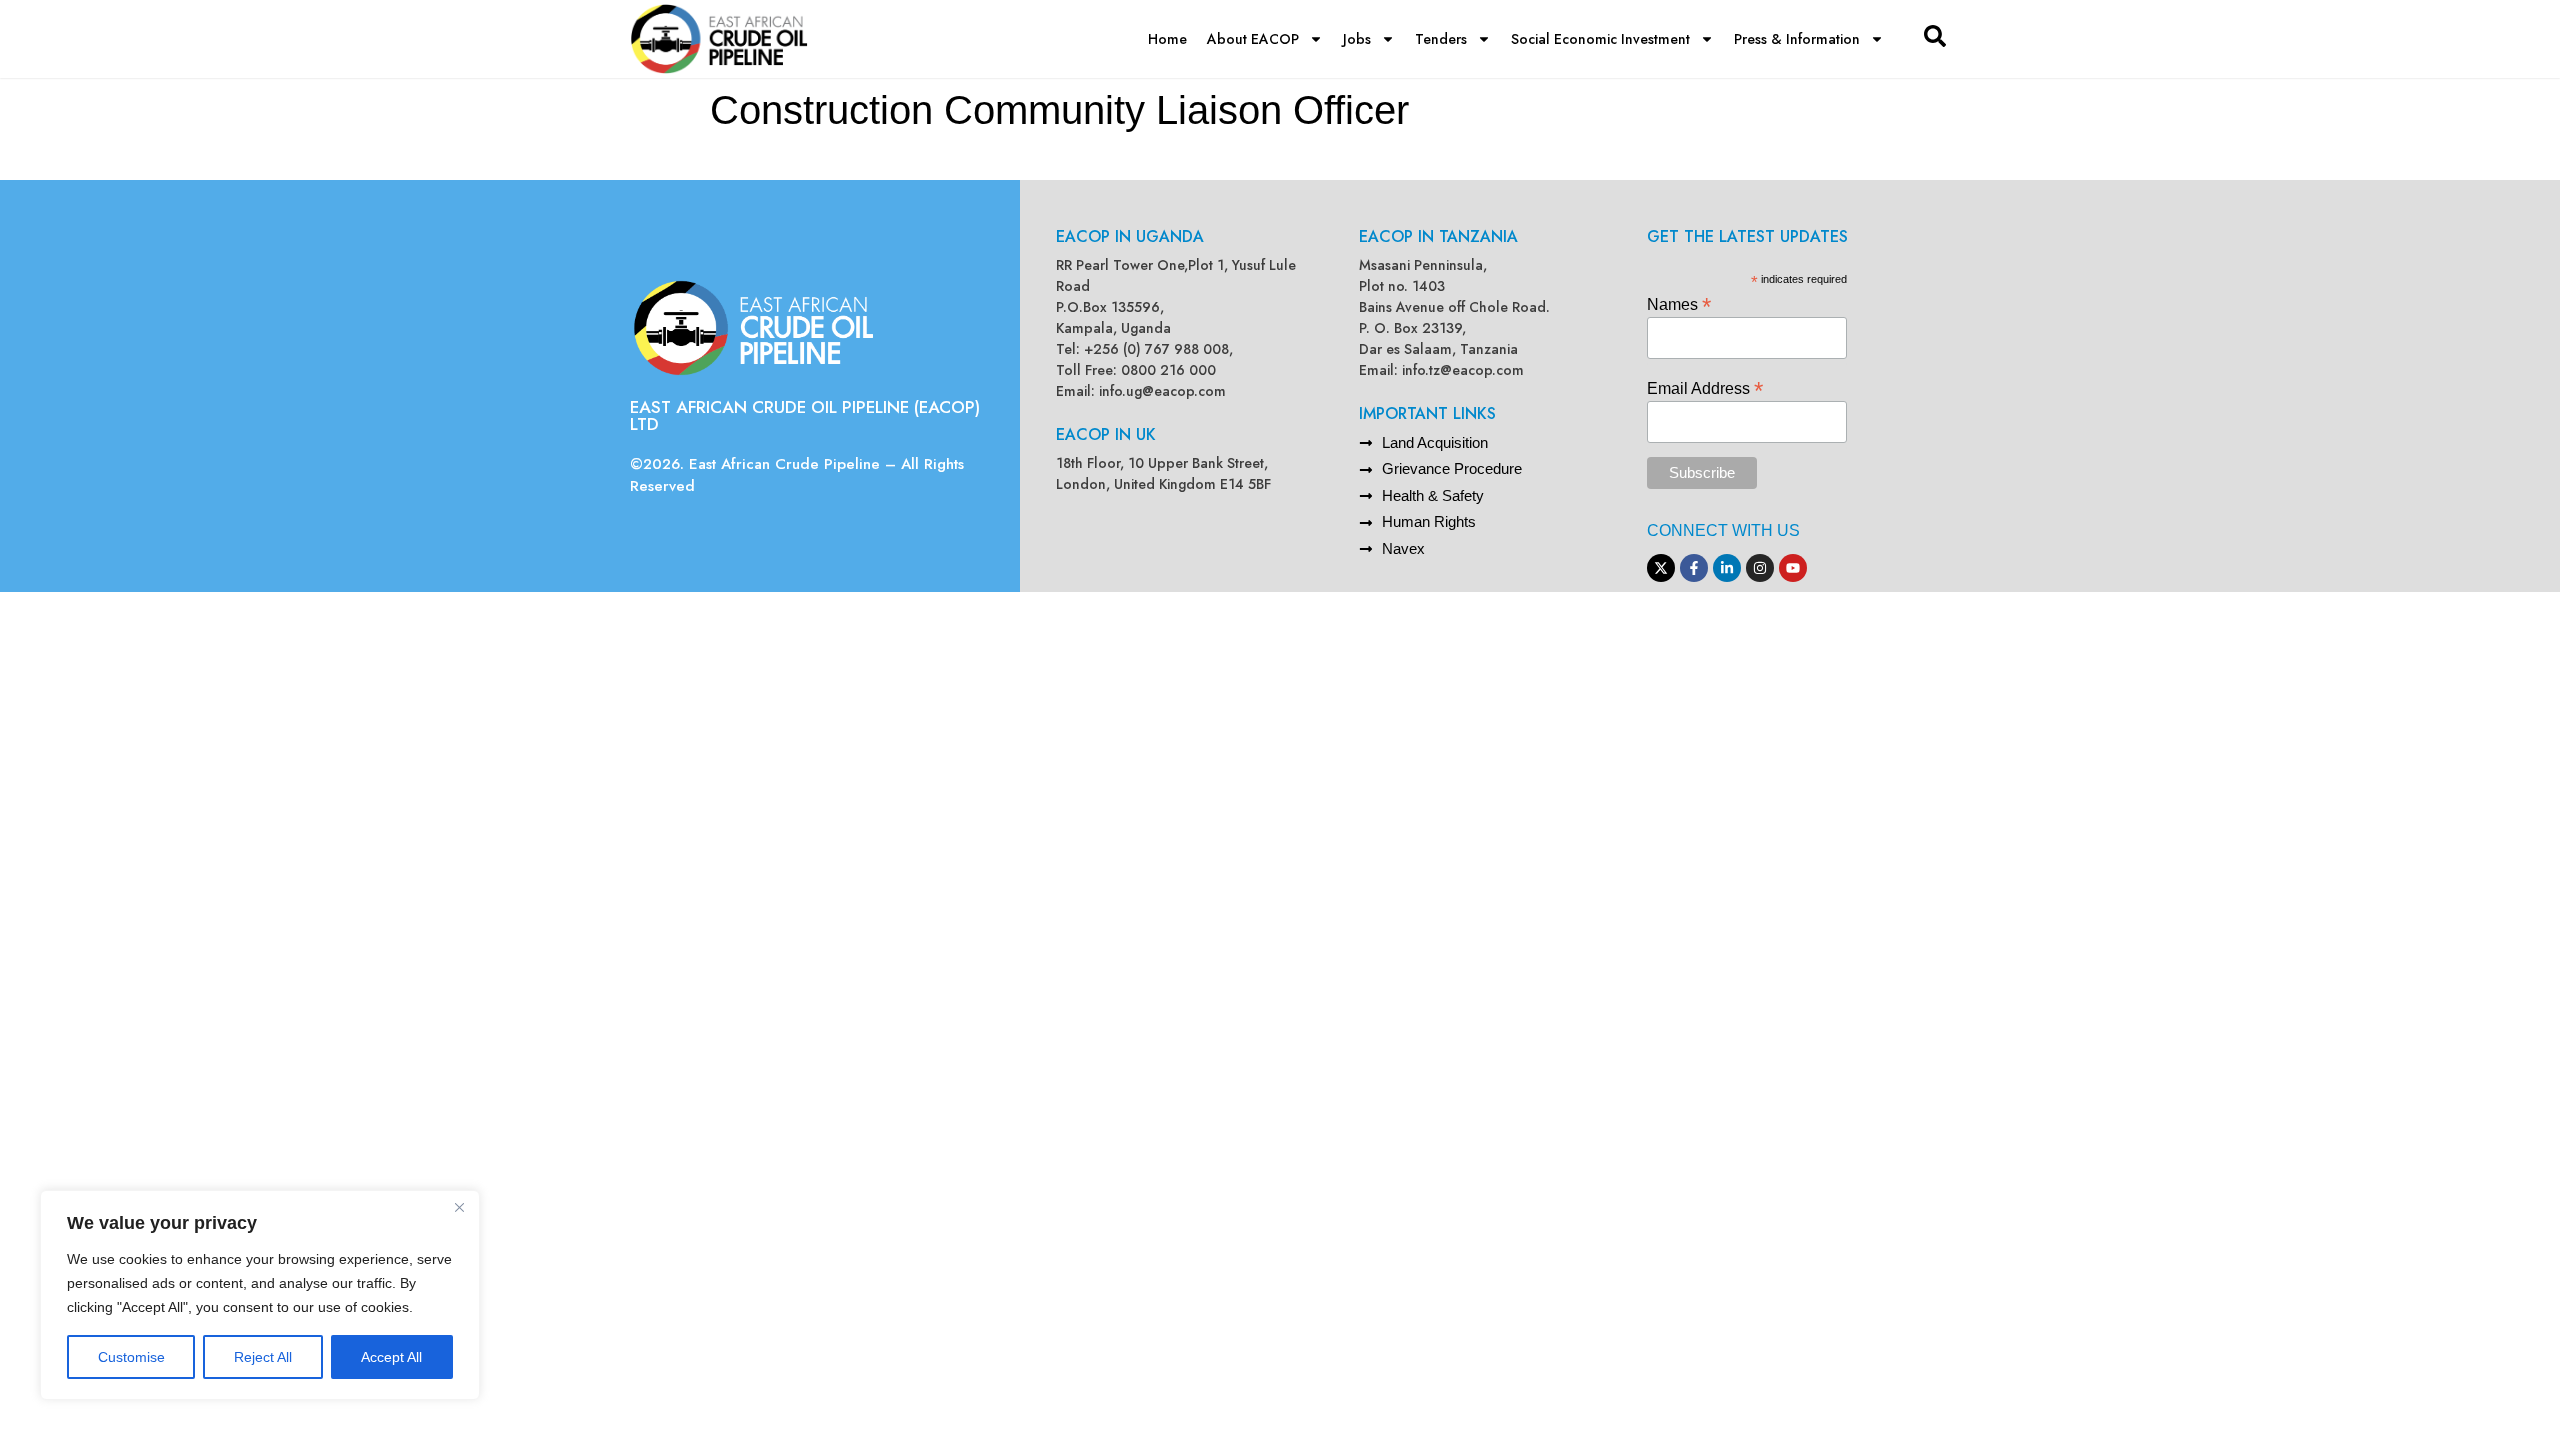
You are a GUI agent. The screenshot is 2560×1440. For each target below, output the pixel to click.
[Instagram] (1760, 568)
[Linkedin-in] (1727, 568)
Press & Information (1797, 39)
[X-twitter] (1661, 568)
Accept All (391, 1357)
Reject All (263, 1357)
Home (1167, 39)
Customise (131, 1357)
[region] (260, 1295)
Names (1679, 303)
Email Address (1705, 387)
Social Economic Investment (1600, 39)
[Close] (459, 1207)
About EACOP (1253, 39)
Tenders (1441, 39)
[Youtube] (1793, 568)
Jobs (1357, 39)
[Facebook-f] (1694, 568)
